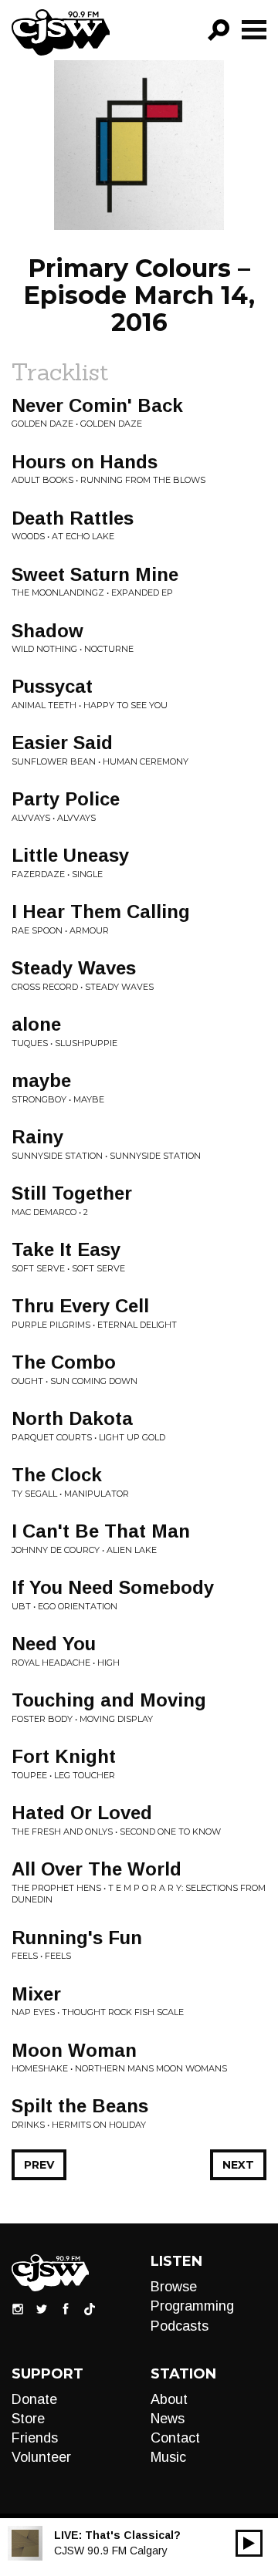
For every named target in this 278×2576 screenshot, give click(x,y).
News (168, 2419)
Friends (35, 2438)
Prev (39, 2165)
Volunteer (41, 2457)
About (169, 2399)
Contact (175, 2438)
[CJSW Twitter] (42, 2308)
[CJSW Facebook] (66, 2308)
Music (168, 2457)
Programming (192, 2306)
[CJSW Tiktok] (90, 2308)
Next (238, 2165)
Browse (174, 2287)
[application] (249, 2543)
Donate (34, 2399)
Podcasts (180, 2326)
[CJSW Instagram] (18, 2308)
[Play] (249, 2543)
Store (28, 2419)
